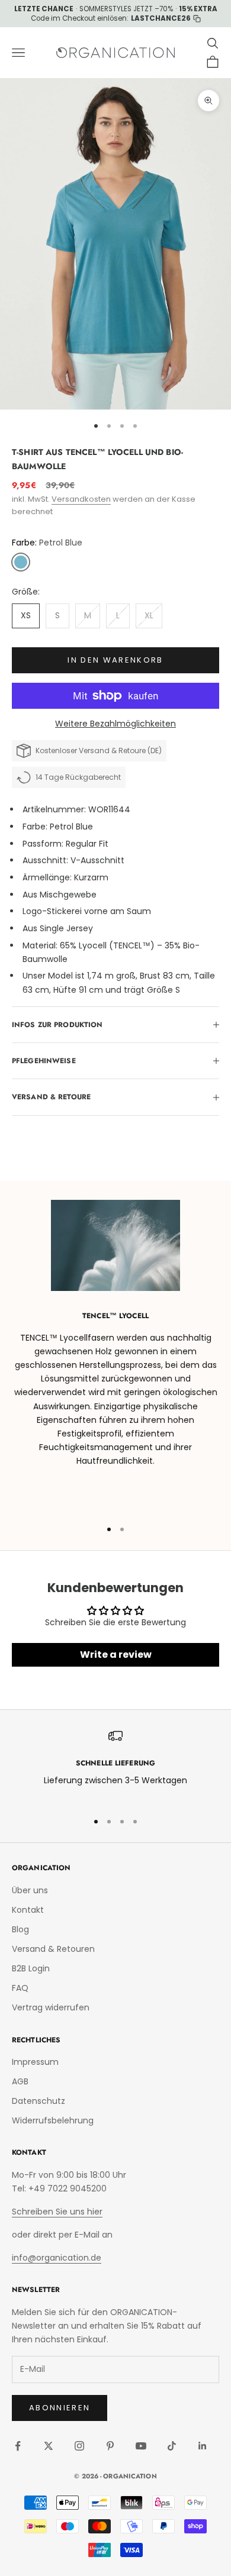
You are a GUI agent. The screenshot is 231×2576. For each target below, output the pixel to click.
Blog (20, 1929)
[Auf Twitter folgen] (49, 2446)
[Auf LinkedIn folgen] (203, 2446)
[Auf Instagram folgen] (79, 2446)
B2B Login (31, 1968)
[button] (21, 562)
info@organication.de (57, 2258)
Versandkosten (81, 499)
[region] (115, 1765)
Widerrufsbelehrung (53, 2120)
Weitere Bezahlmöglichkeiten (115, 724)
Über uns (30, 1890)
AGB (20, 2081)
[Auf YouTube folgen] (141, 2446)
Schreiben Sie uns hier (57, 2212)
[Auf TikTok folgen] (172, 2446)
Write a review (116, 1655)
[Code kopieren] (197, 19)
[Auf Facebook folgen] (18, 2446)
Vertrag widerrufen (51, 2007)
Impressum (35, 2062)
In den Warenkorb (115, 660)
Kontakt (28, 1910)
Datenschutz (38, 2101)
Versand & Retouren (53, 1949)
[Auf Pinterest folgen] (110, 2446)
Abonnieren (60, 2408)
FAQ (20, 1988)
